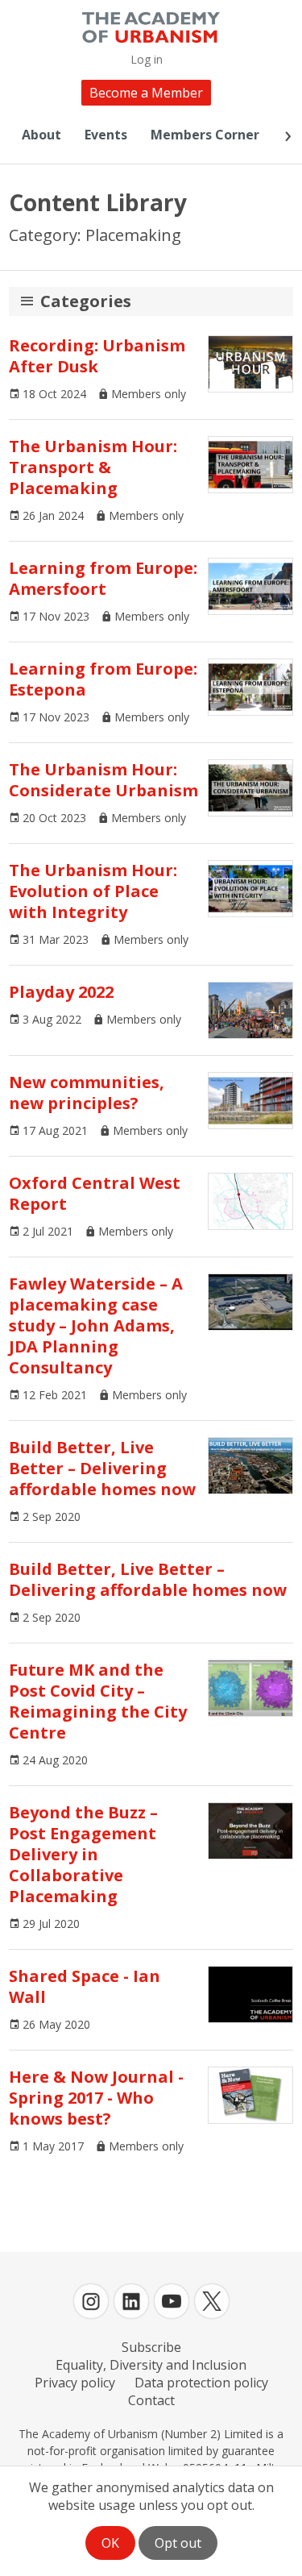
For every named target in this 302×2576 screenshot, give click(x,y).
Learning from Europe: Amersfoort (103, 578)
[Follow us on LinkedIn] (131, 2301)
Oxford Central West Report (95, 1193)
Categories (86, 301)
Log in (147, 59)
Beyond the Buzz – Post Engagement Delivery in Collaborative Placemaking (83, 1854)
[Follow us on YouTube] (172, 2301)
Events (106, 135)
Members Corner (205, 135)
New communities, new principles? (87, 1093)
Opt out (178, 2543)
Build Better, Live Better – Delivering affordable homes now (102, 1468)
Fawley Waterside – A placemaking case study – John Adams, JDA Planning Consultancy (96, 1325)
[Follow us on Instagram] (91, 2301)
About (41, 135)
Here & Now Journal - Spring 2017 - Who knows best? (96, 2098)
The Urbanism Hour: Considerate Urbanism (103, 780)
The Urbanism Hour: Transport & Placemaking (93, 467)
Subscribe (151, 2347)
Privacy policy (75, 2383)
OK (110, 2543)
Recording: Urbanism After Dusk (97, 356)
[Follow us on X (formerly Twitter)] (212, 2301)
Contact (151, 2400)
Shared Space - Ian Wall (85, 1986)
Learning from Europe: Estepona (103, 679)
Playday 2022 (61, 992)
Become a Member (146, 93)
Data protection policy (201, 2383)
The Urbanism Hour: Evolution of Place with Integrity (93, 891)
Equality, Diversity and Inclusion (151, 2365)
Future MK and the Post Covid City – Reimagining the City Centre (98, 1701)
